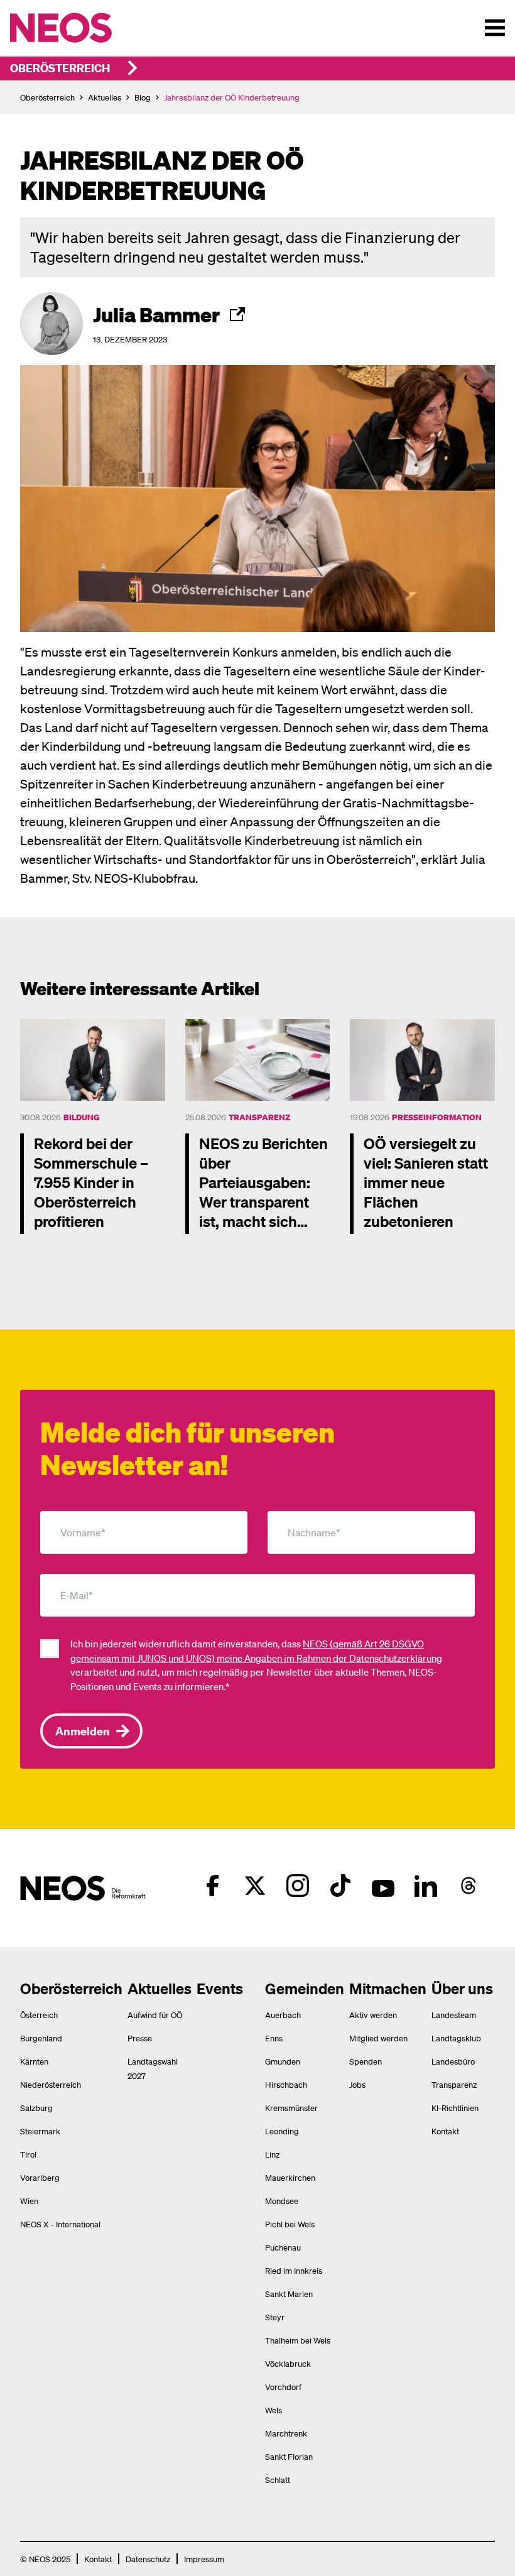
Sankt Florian (289, 2456)
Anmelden (83, 1731)
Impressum (204, 2559)
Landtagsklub (456, 2038)
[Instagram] (298, 1886)
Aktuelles (105, 97)
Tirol (28, 2154)
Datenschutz (148, 2559)
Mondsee (282, 2201)
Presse (140, 2038)
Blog (143, 97)
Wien (29, 2201)
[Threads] (469, 1886)
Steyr (275, 2317)
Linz (272, 2154)
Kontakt (445, 2131)
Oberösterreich (60, 68)
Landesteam (454, 2015)
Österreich (39, 2015)
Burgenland (41, 2038)
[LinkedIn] (426, 1886)
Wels (274, 2410)
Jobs (357, 2084)
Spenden (366, 2061)
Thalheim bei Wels (298, 2340)
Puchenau (283, 2247)
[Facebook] (212, 1886)
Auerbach (283, 2015)
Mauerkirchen (290, 2177)
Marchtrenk (286, 2433)
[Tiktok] (340, 1886)
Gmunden (283, 2061)
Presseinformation (437, 1117)
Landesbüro (453, 2061)
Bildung (82, 1117)
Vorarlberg (40, 2177)
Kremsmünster (291, 2108)
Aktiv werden (373, 2015)
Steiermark (40, 2131)
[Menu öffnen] (495, 28)
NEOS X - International (60, 2224)
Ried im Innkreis (294, 2270)
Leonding (282, 2131)
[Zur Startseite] (87, 28)
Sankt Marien (289, 2294)
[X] (255, 1886)
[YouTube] (383, 1886)
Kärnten (34, 2061)
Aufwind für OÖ (155, 2015)
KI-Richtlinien (455, 2108)
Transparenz (259, 1117)
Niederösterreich (51, 2084)
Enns (274, 2038)
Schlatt (278, 2480)
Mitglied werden (378, 2038)
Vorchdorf (283, 2387)
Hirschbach (286, 2084)
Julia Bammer (156, 314)
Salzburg (36, 2108)
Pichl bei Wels (290, 2224)
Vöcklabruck (288, 2363)
